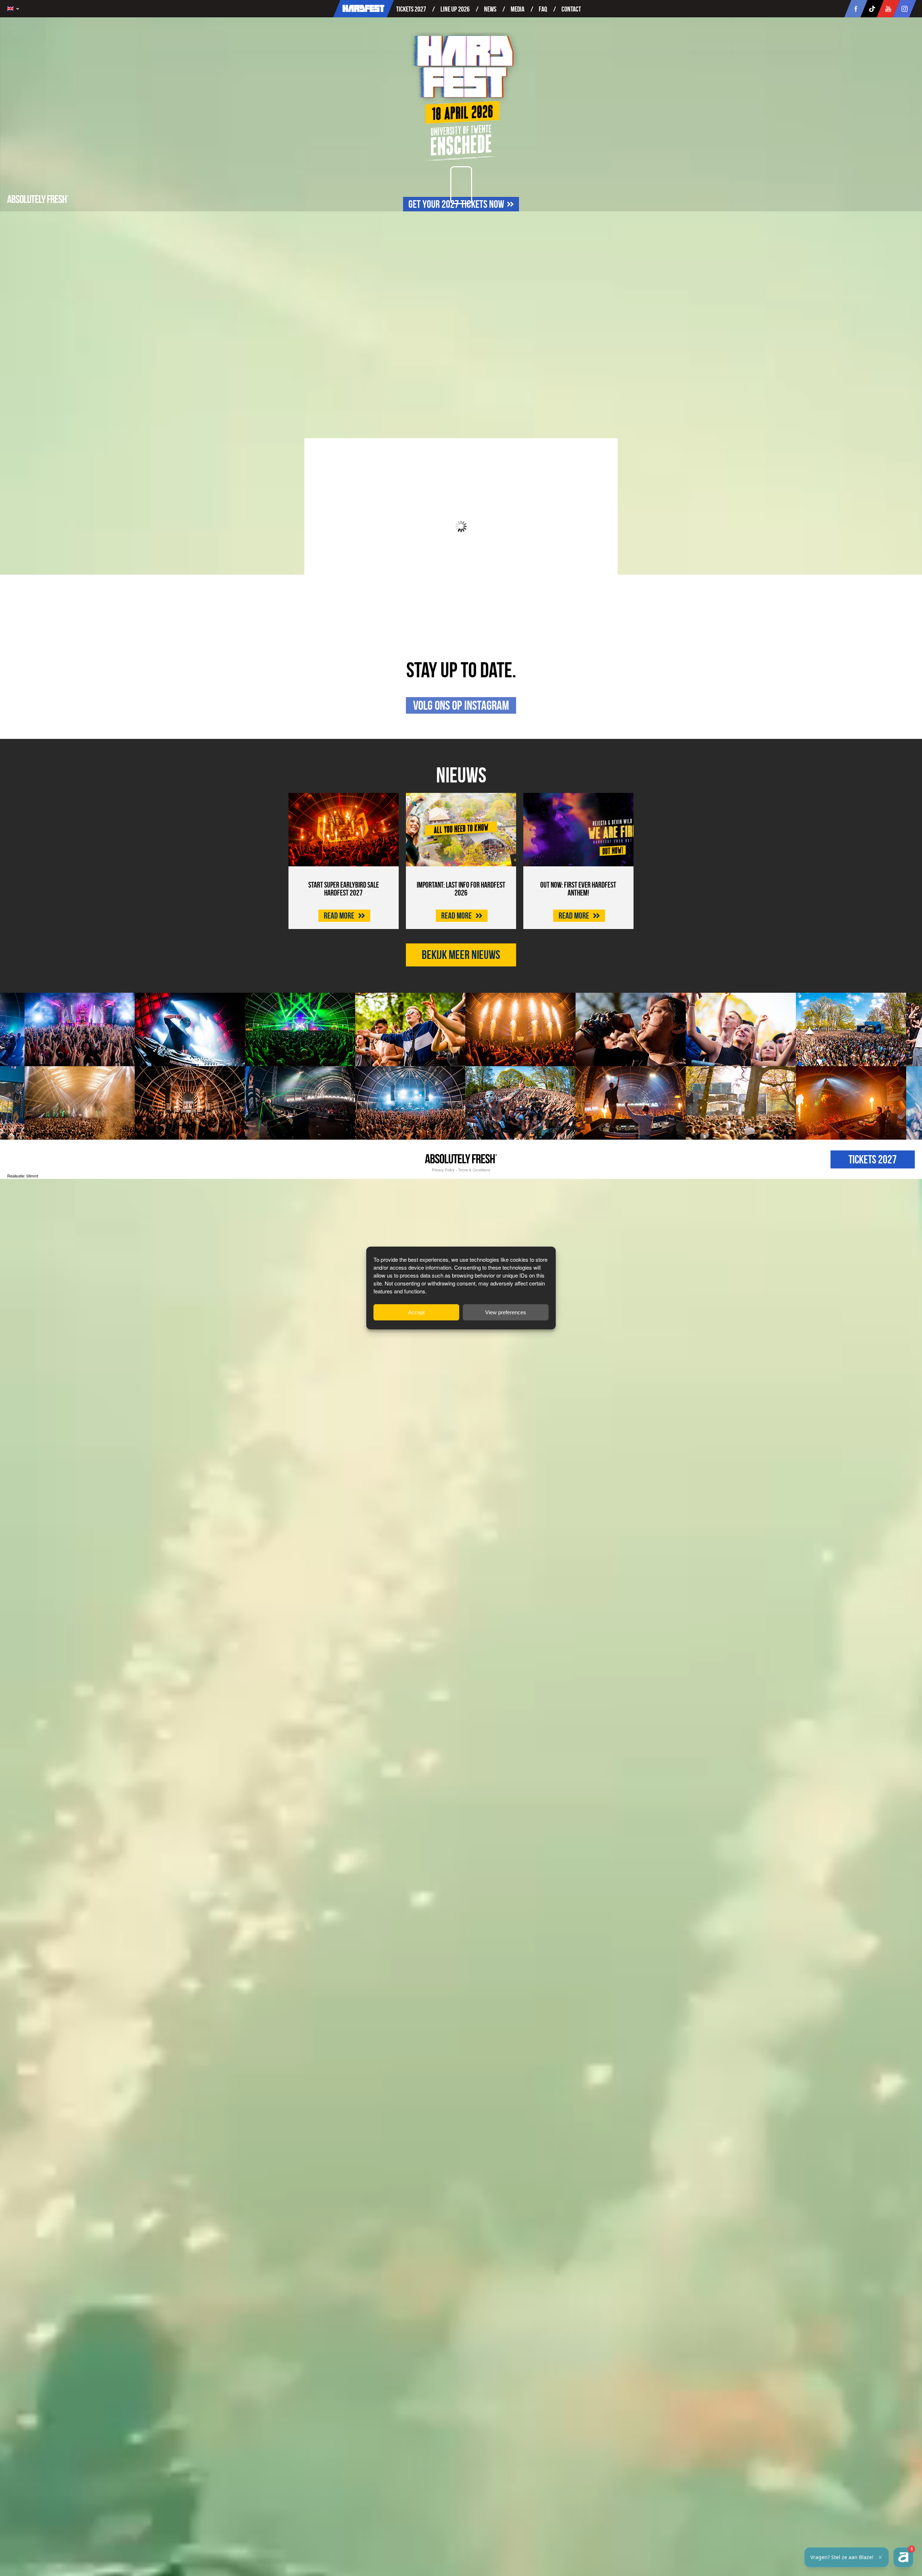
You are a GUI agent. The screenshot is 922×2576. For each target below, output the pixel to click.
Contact (571, 9)
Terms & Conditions (474, 1170)
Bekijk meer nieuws (461, 955)
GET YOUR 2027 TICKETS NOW (456, 204)
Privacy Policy (443, 1170)
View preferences (506, 1312)
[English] (15, 9)
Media (518, 9)
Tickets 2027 (411, 9)
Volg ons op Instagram (461, 705)
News (490, 9)
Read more (340, 916)
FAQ (543, 9)
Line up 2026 (455, 9)
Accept (416, 1312)
